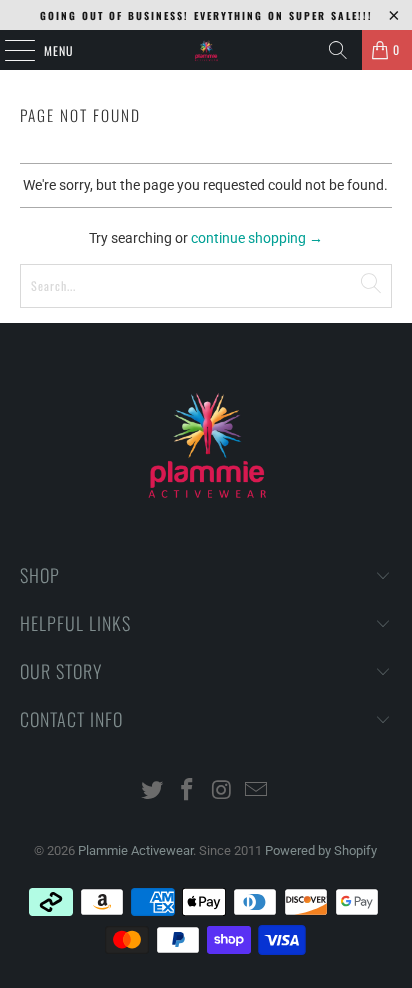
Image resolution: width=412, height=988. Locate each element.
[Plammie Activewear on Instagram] (222, 791)
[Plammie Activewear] (206, 50)
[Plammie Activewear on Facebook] (188, 791)
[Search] (338, 50)
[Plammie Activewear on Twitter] (153, 791)
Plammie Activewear (135, 850)
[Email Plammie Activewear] (257, 791)
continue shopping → (257, 238)
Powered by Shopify (321, 850)
